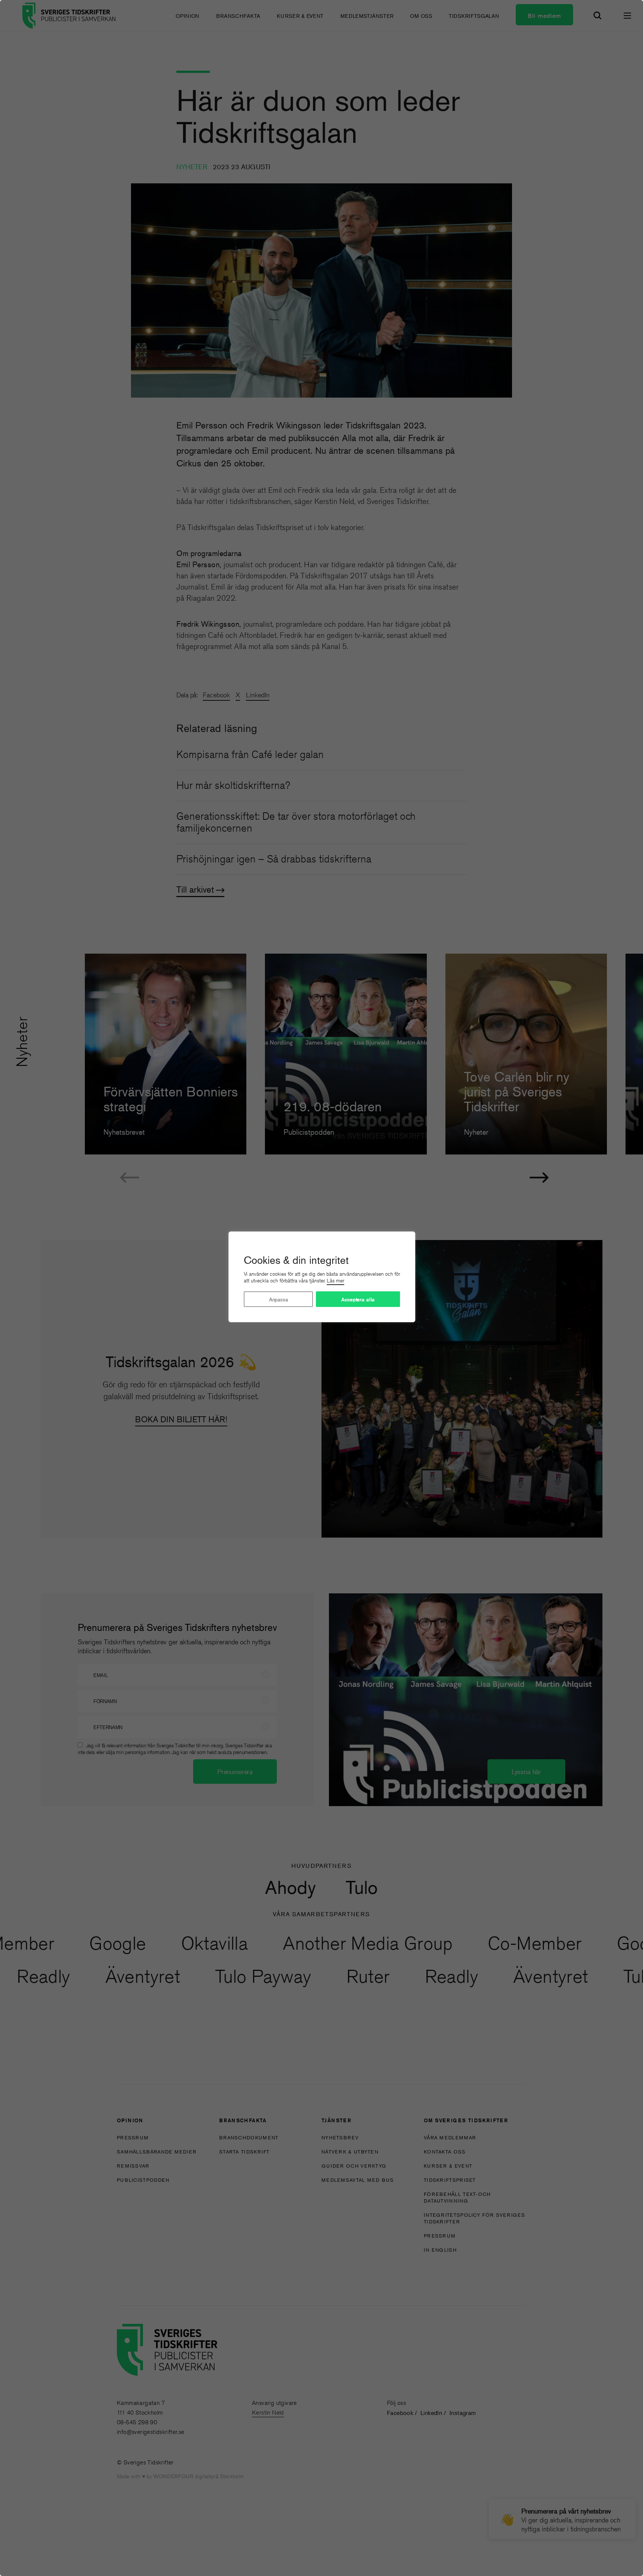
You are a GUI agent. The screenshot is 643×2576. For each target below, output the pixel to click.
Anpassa (279, 1299)
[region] (321, 1288)
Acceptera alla (358, 1300)
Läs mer (335, 1281)
